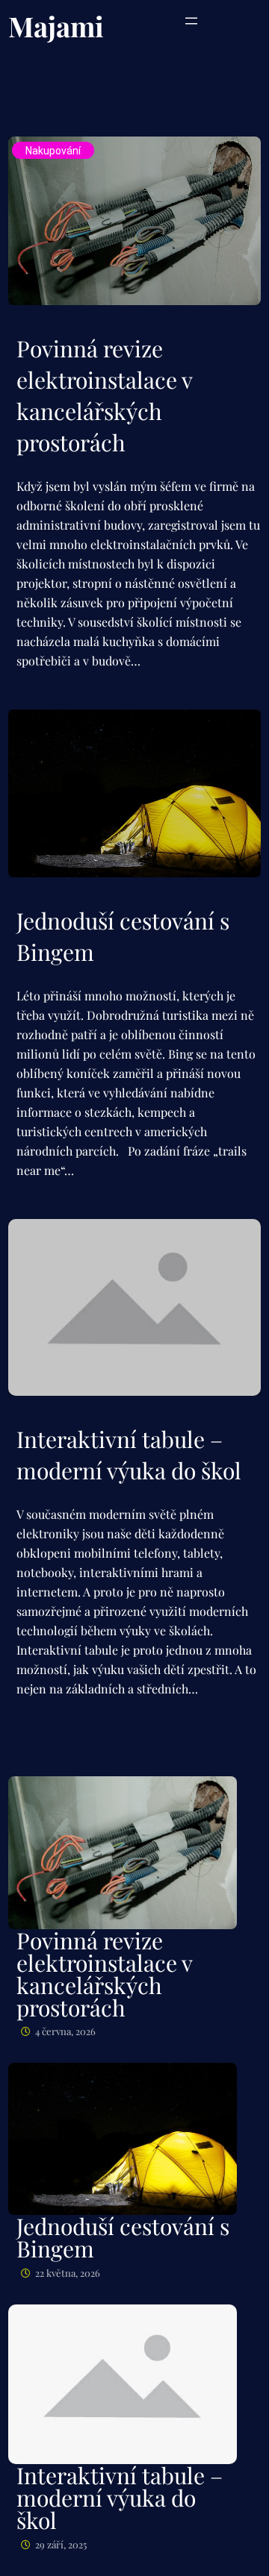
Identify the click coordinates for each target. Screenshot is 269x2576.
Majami (56, 26)
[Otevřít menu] (191, 21)
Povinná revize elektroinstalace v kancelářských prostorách (104, 395)
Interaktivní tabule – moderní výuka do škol (129, 1455)
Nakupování (53, 151)
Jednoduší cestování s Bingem (123, 936)
